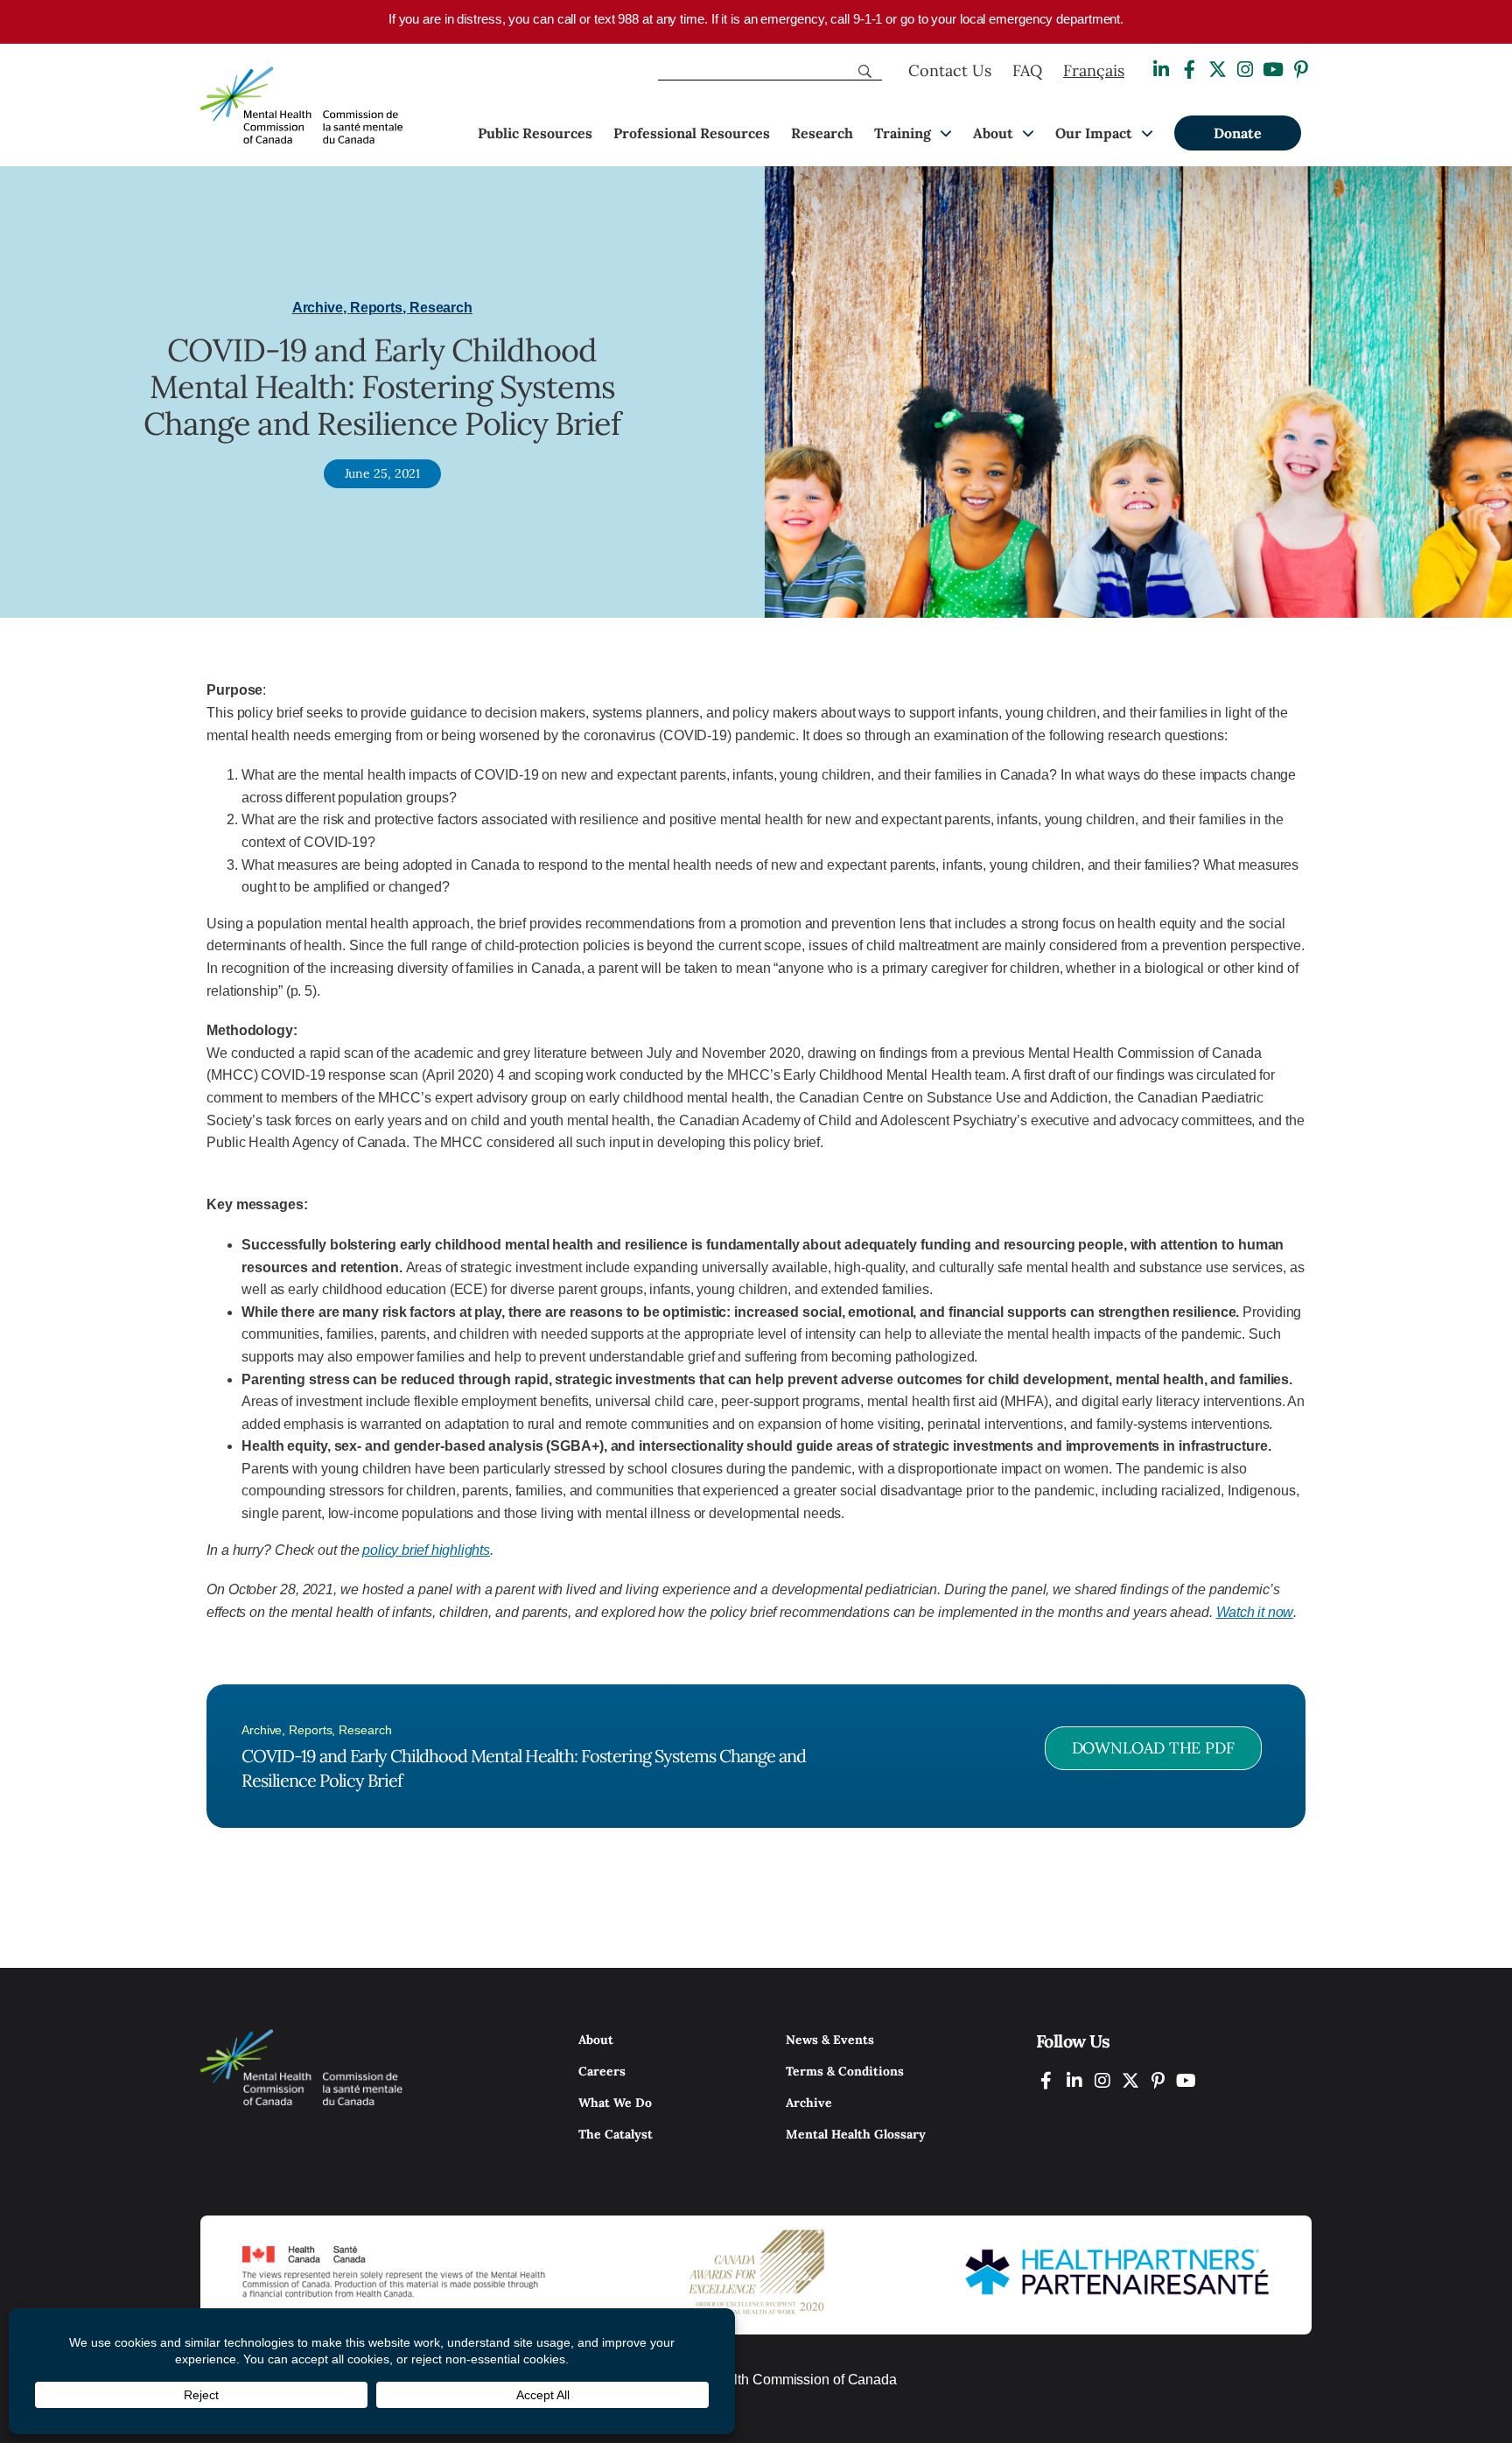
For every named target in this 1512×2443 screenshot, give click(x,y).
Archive (809, 2103)
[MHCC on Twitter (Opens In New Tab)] (1130, 2080)
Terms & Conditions (845, 2071)
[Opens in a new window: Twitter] (1217, 70)
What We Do (615, 2103)
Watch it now (1255, 1612)
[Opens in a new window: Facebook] (1189, 70)
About (993, 133)
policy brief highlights (426, 1550)
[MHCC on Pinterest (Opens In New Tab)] (1158, 2080)
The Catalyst (616, 2134)
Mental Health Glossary (856, 2134)
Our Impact (1094, 133)
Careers (602, 2071)
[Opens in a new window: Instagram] (1245, 70)
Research (822, 133)
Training (903, 133)
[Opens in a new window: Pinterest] (1301, 70)
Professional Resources (692, 133)
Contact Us (950, 70)
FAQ (1027, 70)
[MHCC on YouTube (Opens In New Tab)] (1186, 2080)
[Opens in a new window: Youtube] (1273, 70)
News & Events (830, 2040)
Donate (1238, 133)
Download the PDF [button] (1153, 1748)
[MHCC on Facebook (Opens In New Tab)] (1046, 2080)
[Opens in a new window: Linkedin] (1161, 70)
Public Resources (535, 133)
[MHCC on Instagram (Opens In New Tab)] (1102, 2080)
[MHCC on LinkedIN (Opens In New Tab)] (1074, 2080)
